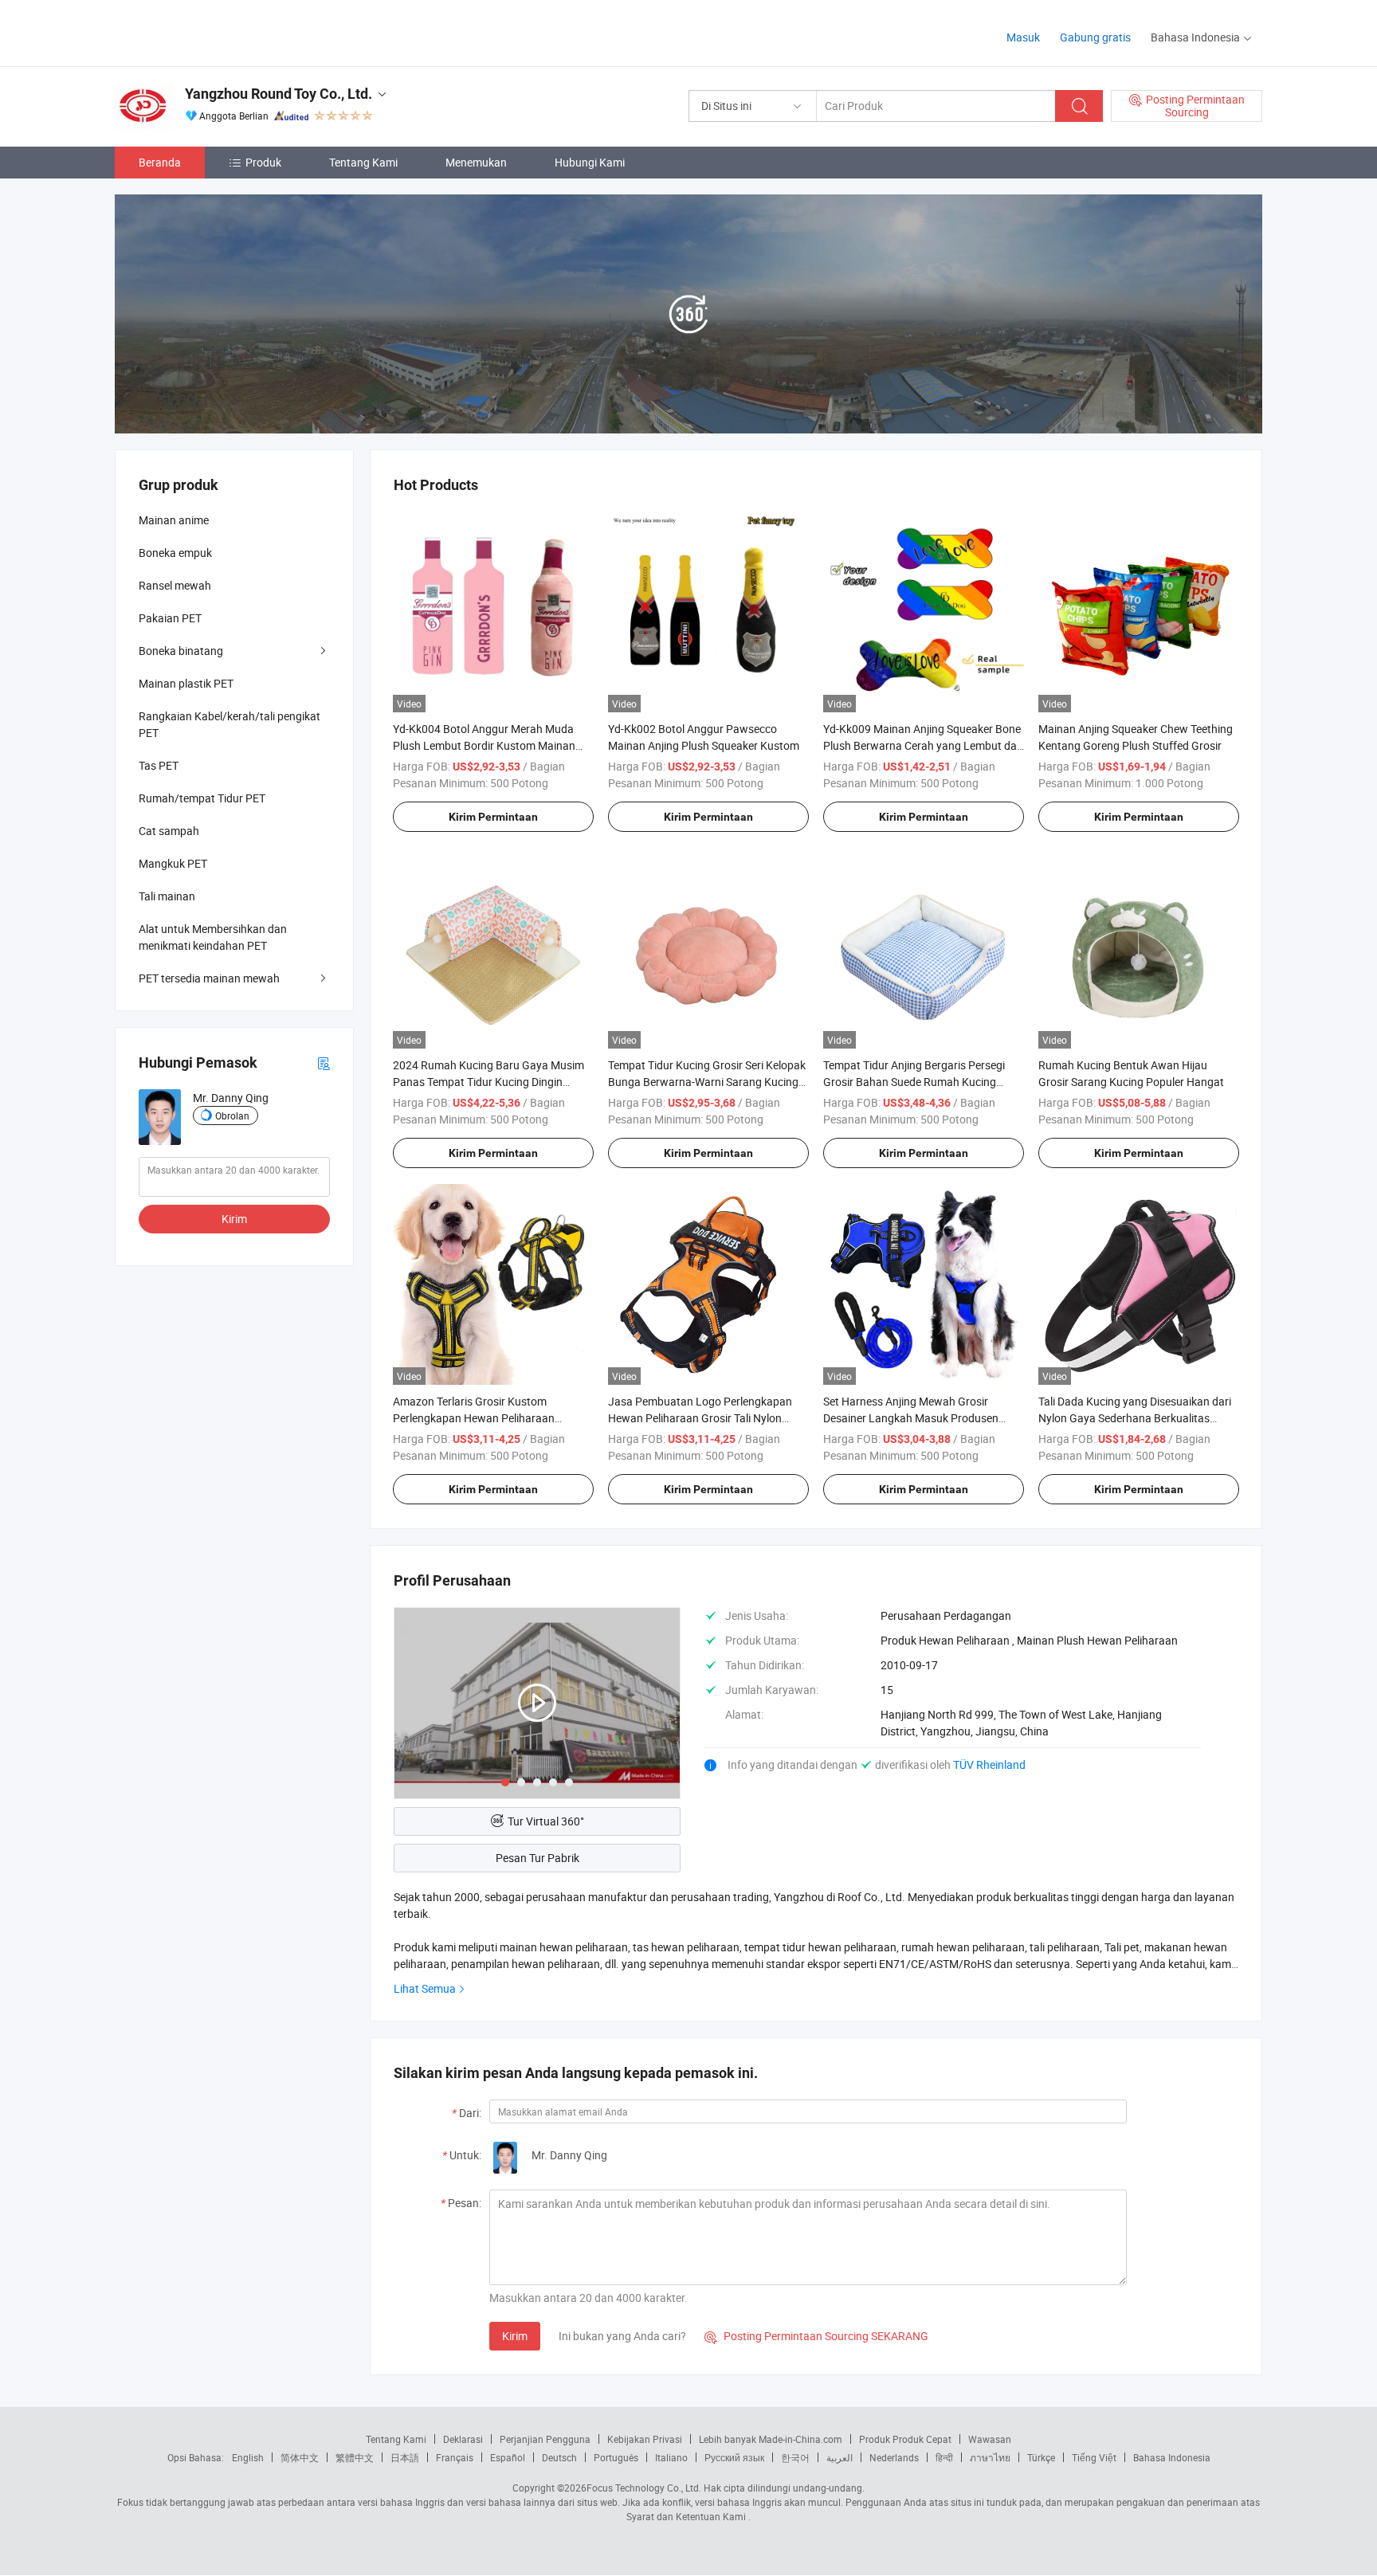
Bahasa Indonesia (1172, 2457)
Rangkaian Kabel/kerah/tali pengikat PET (229, 724)
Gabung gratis (1095, 37)
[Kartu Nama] (324, 1063)
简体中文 (300, 2457)
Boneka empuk (175, 553)
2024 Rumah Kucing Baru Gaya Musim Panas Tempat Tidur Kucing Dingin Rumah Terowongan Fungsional (488, 1082)
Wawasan (990, 2439)
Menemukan (476, 162)
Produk (263, 162)
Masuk (1023, 37)
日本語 (405, 2457)
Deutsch (559, 2457)
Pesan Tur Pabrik (537, 1858)
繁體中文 (355, 2457)
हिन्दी (944, 2457)
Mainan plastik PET (186, 683)
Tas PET (159, 765)
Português (616, 2457)
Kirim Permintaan (493, 817)
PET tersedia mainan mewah (209, 978)
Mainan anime (174, 520)
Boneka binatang (181, 651)
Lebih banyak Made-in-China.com (771, 2439)
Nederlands (894, 2457)
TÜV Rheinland (989, 1764)
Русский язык (734, 2457)
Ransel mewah (175, 585)
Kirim (515, 2336)
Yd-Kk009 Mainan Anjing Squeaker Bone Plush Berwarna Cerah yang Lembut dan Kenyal (923, 745)
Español (508, 2457)
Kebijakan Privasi (645, 2439)
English (248, 2457)
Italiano (671, 2457)
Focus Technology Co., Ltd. (644, 2488)
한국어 (795, 2457)
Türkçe (1041, 2457)
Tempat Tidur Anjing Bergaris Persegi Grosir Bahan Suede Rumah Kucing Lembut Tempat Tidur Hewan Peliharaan (923, 1082)
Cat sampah (169, 831)
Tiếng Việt (1094, 2457)
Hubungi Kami (590, 162)
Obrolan (232, 1115)
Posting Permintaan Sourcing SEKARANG (816, 2336)
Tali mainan (167, 896)
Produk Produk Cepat (905, 2439)
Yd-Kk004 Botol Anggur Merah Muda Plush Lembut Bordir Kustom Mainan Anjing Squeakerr (484, 745)
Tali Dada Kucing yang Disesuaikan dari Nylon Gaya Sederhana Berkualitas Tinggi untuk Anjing (1135, 1418)
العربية (840, 2457)
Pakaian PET (170, 618)
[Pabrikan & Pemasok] (217, 31)
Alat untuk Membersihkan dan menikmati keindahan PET (213, 937)
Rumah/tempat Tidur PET (202, 798)
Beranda (160, 162)
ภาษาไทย (990, 2457)
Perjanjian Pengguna (545, 2439)
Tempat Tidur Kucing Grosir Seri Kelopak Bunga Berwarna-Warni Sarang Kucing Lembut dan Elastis (707, 1082)
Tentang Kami (363, 162)
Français (455, 2457)
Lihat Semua (425, 1988)
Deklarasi (463, 2439)
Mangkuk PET (173, 863)
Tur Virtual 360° (546, 1821)
